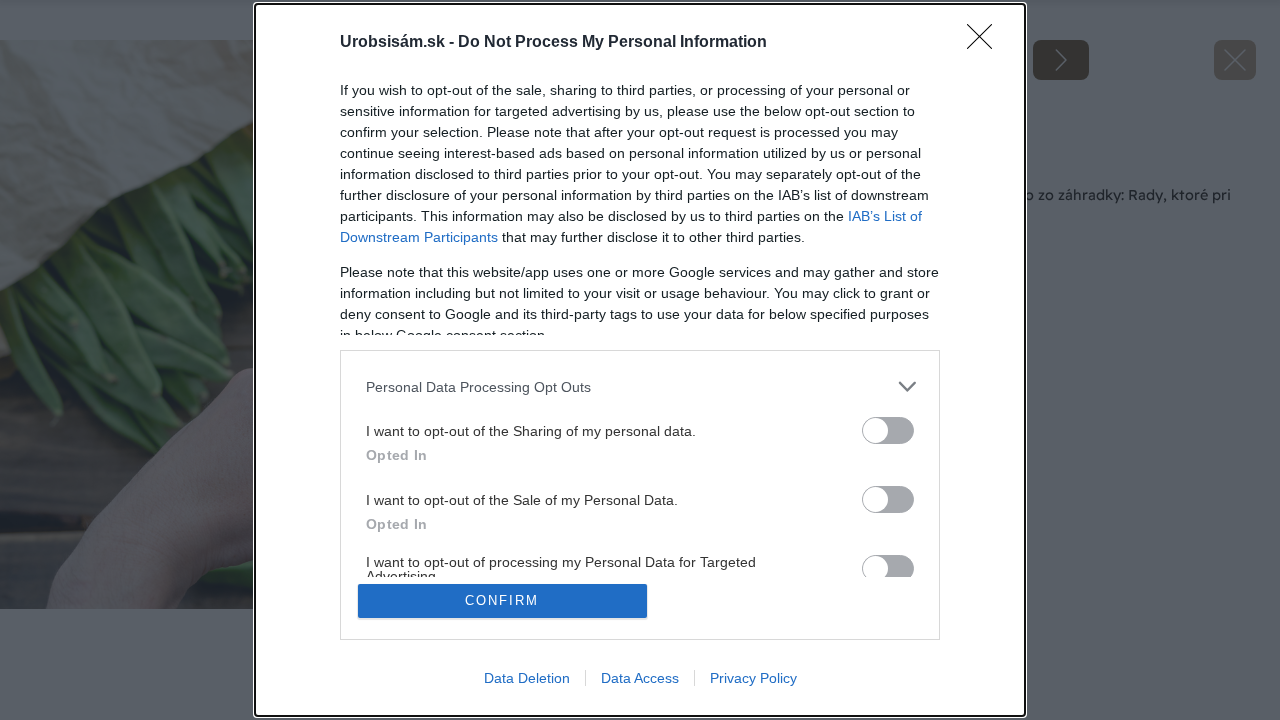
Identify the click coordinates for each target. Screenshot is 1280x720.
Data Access (640, 678)
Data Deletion (527, 678)
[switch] (888, 430)
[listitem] (640, 386)
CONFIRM (502, 600)
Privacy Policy (753, 678)
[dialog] (640, 360)
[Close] (986, 43)
